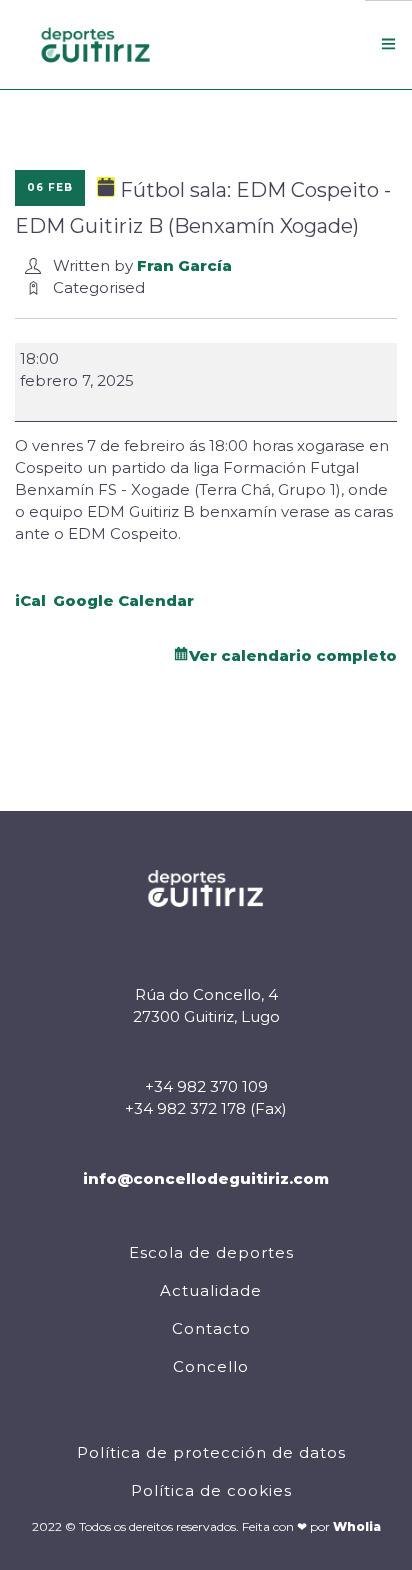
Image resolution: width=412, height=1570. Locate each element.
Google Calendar (123, 600)
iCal (30, 600)
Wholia (357, 1526)
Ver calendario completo (293, 655)
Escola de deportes (211, 1252)
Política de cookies (211, 1490)
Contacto (211, 1328)
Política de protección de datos (211, 1452)
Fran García (184, 265)
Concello (211, 1366)
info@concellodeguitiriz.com (206, 1178)
